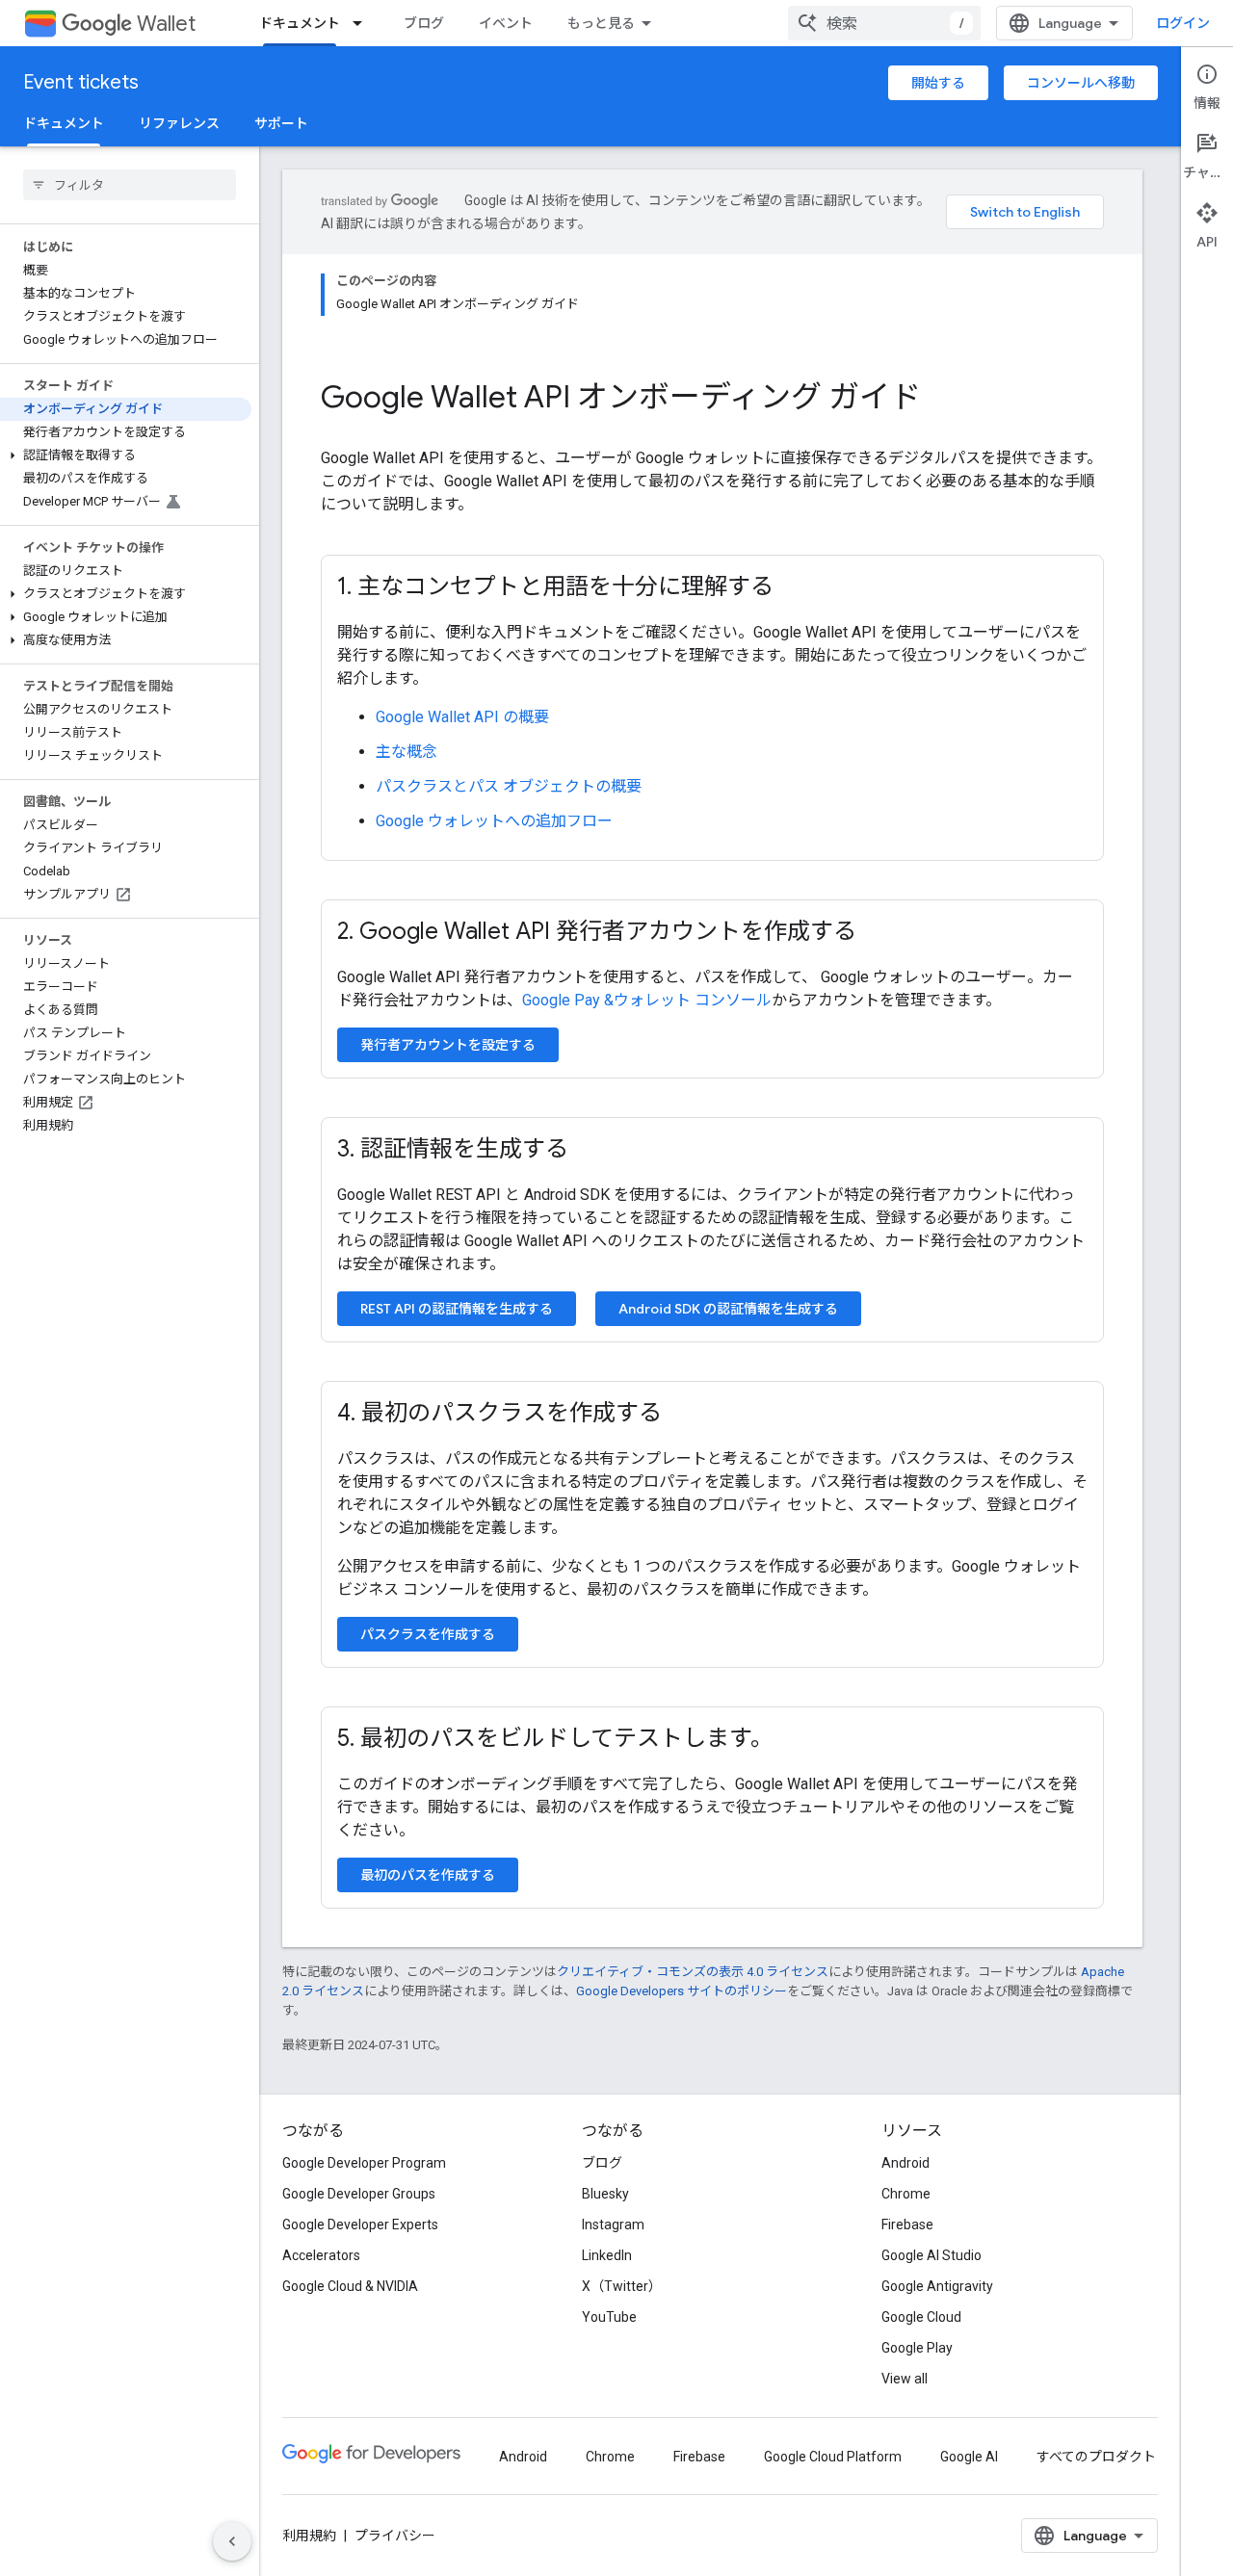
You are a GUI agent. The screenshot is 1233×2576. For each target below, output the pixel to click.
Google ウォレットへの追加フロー (494, 821)
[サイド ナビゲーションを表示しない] (232, 2541)
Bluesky (605, 2194)
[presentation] (712, 397)
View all (905, 2379)
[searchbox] (130, 185)
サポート (281, 123)
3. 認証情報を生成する (453, 1149)
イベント (506, 23)
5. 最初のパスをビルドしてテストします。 (555, 1738)
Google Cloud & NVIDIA (350, 2286)
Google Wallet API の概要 (462, 717)
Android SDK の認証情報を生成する (728, 1309)
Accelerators (321, 2255)
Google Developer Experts (360, 2225)
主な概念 (407, 752)
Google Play (917, 2348)
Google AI (969, 2457)
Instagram (613, 2225)
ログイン (1183, 23)
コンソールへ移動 (1081, 83)
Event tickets (81, 82)
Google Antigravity (937, 2286)
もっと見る (601, 23)
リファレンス (179, 123)
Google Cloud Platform (833, 2457)
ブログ (424, 23)
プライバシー (395, 2536)
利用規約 (309, 2536)
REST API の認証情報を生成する (457, 1309)
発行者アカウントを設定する (448, 1045)
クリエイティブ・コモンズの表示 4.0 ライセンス (693, 1972)
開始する (938, 83)
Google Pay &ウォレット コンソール (647, 1000)
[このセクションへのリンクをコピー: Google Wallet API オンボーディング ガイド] (947, 400)
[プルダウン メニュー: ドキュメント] (363, 23)
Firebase (907, 2225)
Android (905, 2163)
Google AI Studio (931, 2255)
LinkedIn (607, 2255)
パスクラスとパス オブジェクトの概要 (509, 786)
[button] (126, 455)
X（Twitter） (622, 2286)
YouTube (609, 2317)
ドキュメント (300, 23)
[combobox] (884, 23)
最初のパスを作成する (428, 1875)
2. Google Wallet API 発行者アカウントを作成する (597, 931)
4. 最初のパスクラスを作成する (499, 1413)
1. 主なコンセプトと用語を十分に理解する (555, 586)
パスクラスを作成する (428, 1634)
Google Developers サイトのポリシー (682, 1991)
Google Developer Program (364, 2163)
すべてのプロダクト (1096, 2457)
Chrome (906, 2194)
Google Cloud (921, 2317)
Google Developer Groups (359, 2194)
